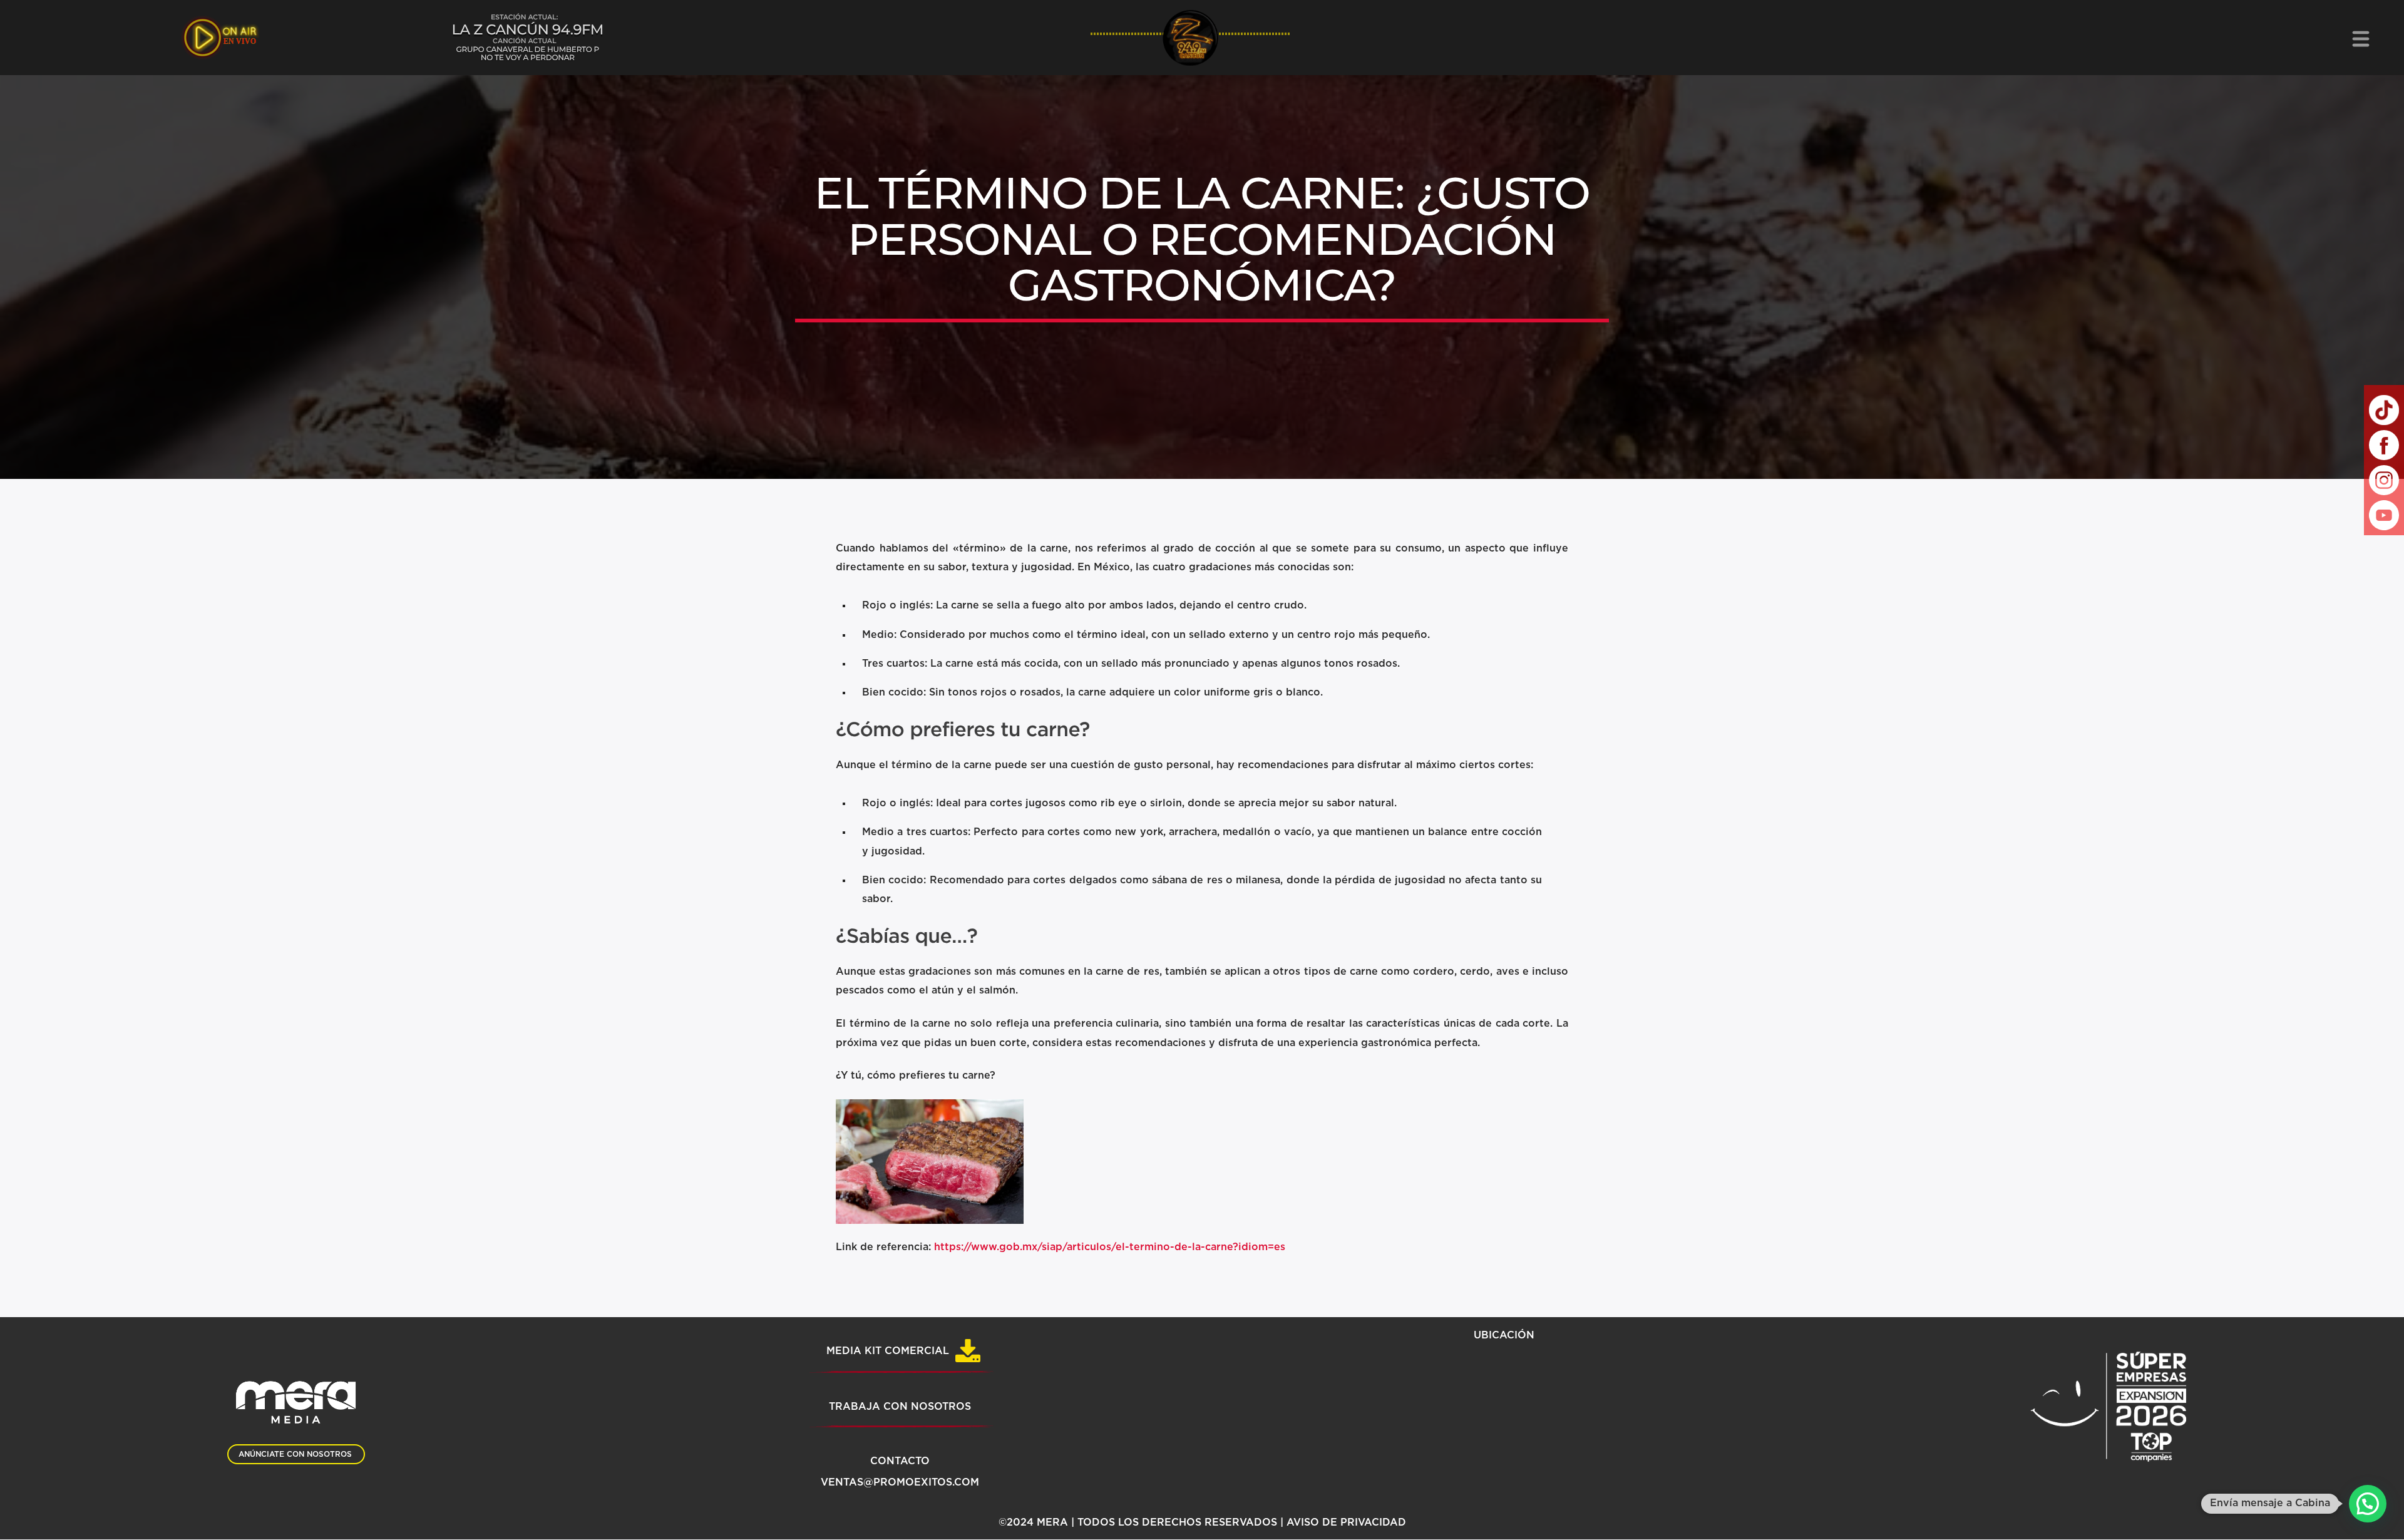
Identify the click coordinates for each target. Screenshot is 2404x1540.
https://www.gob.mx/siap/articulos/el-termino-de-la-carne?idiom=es (1110, 1247)
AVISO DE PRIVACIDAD (1346, 1522)
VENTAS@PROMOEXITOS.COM (900, 1482)
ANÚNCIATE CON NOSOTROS (295, 1454)
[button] (2368, 1504)
